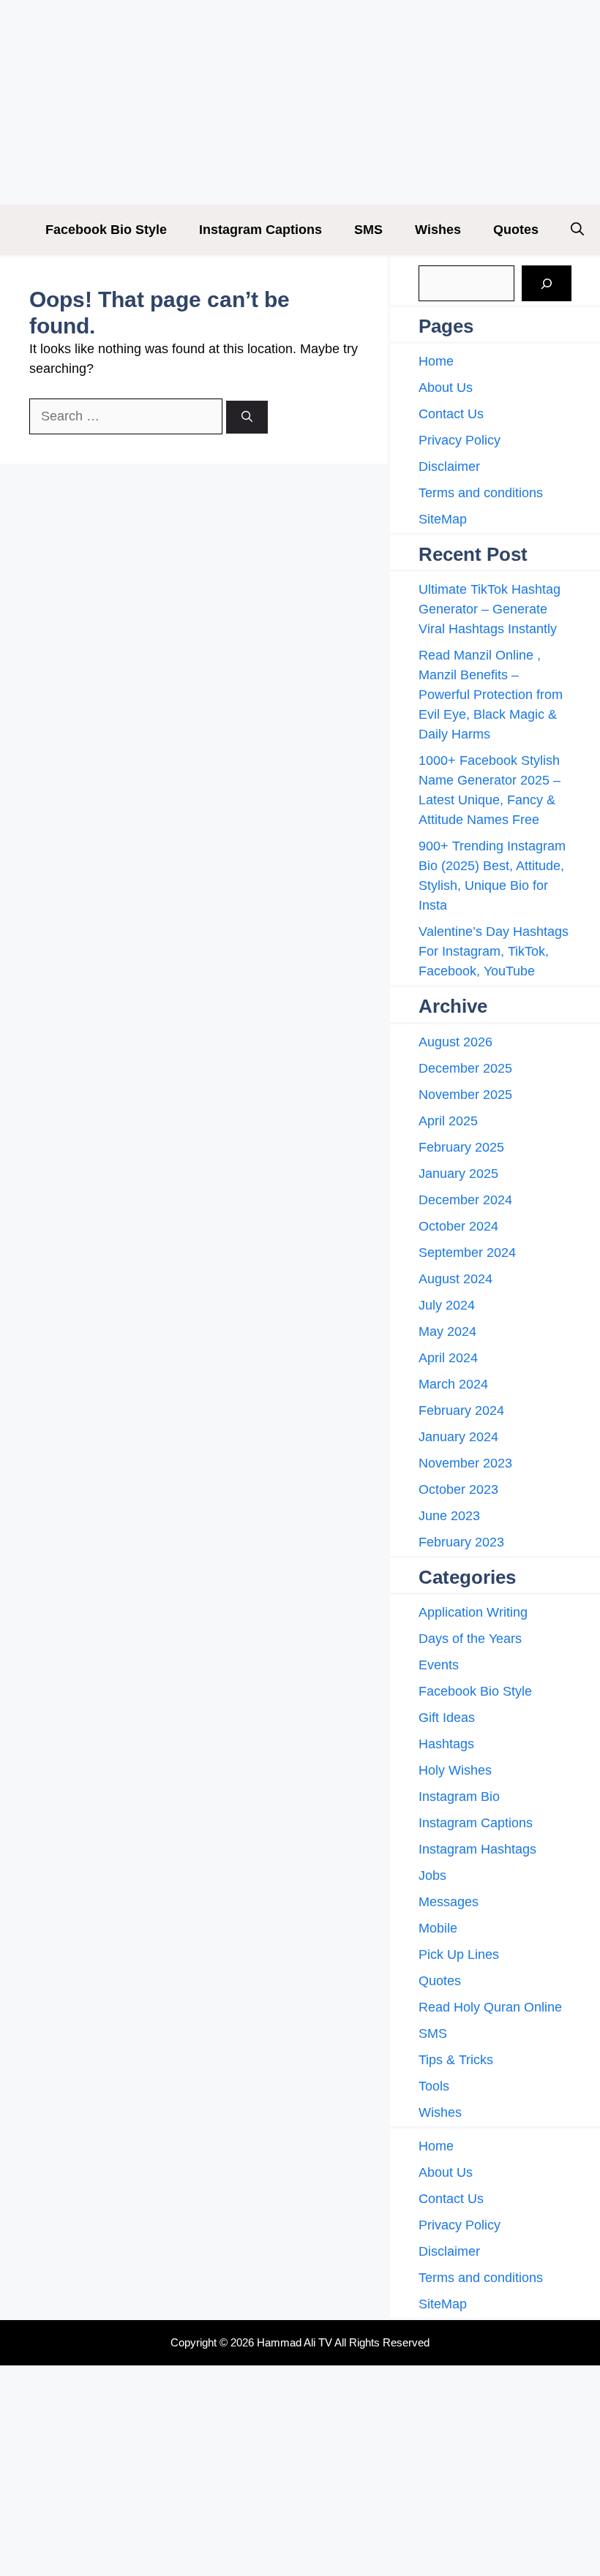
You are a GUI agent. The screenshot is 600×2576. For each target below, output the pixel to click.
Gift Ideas (447, 1718)
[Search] (247, 417)
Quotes (516, 230)
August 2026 (455, 1042)
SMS (368, 230)
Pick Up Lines (459, 1954)
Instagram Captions (260, 230)
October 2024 (458, 1226)
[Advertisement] (300, 102)
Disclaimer (449, 467)
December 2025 (465, 1068)
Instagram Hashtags (477, 1849)
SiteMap (443, 519)
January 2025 (458, 1174)
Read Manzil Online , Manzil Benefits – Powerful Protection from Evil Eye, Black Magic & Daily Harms (491, 695)
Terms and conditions (481, 493)
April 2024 (448, 1358)
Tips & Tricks (456, 2060)
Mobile (438, 1928)
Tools (434, 2086)
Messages (449, 1902)
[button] (577, 230)
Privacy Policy (460, 440)
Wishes (438, 230)
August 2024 (455, 1279)
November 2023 (465, 1463)
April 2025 (448, 1121)
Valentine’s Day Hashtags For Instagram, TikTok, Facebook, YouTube (494, 951)
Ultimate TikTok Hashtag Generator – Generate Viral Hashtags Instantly (490, 609)
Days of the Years (470, 1639)
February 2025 (461, 1147)
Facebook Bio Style (106, 230)
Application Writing (473, 1612)
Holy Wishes (455, 1770)
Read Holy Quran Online (490, 2007)
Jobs (432, 1876)
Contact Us (451, 414)
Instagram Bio (459, 1797)
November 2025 (465, 1095)
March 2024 (453, 1384)
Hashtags (446, 1744)
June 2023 (449, 1516)
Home (436, 361)
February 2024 (461, 1410)
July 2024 (447, 1305)
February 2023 (461, 1542)
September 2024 (467, 1253)
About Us (446, 388)
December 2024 (465, 1200)
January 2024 (458, 1437)
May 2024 (447, 1332)
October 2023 (458, 1489)
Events (439, 1665)
